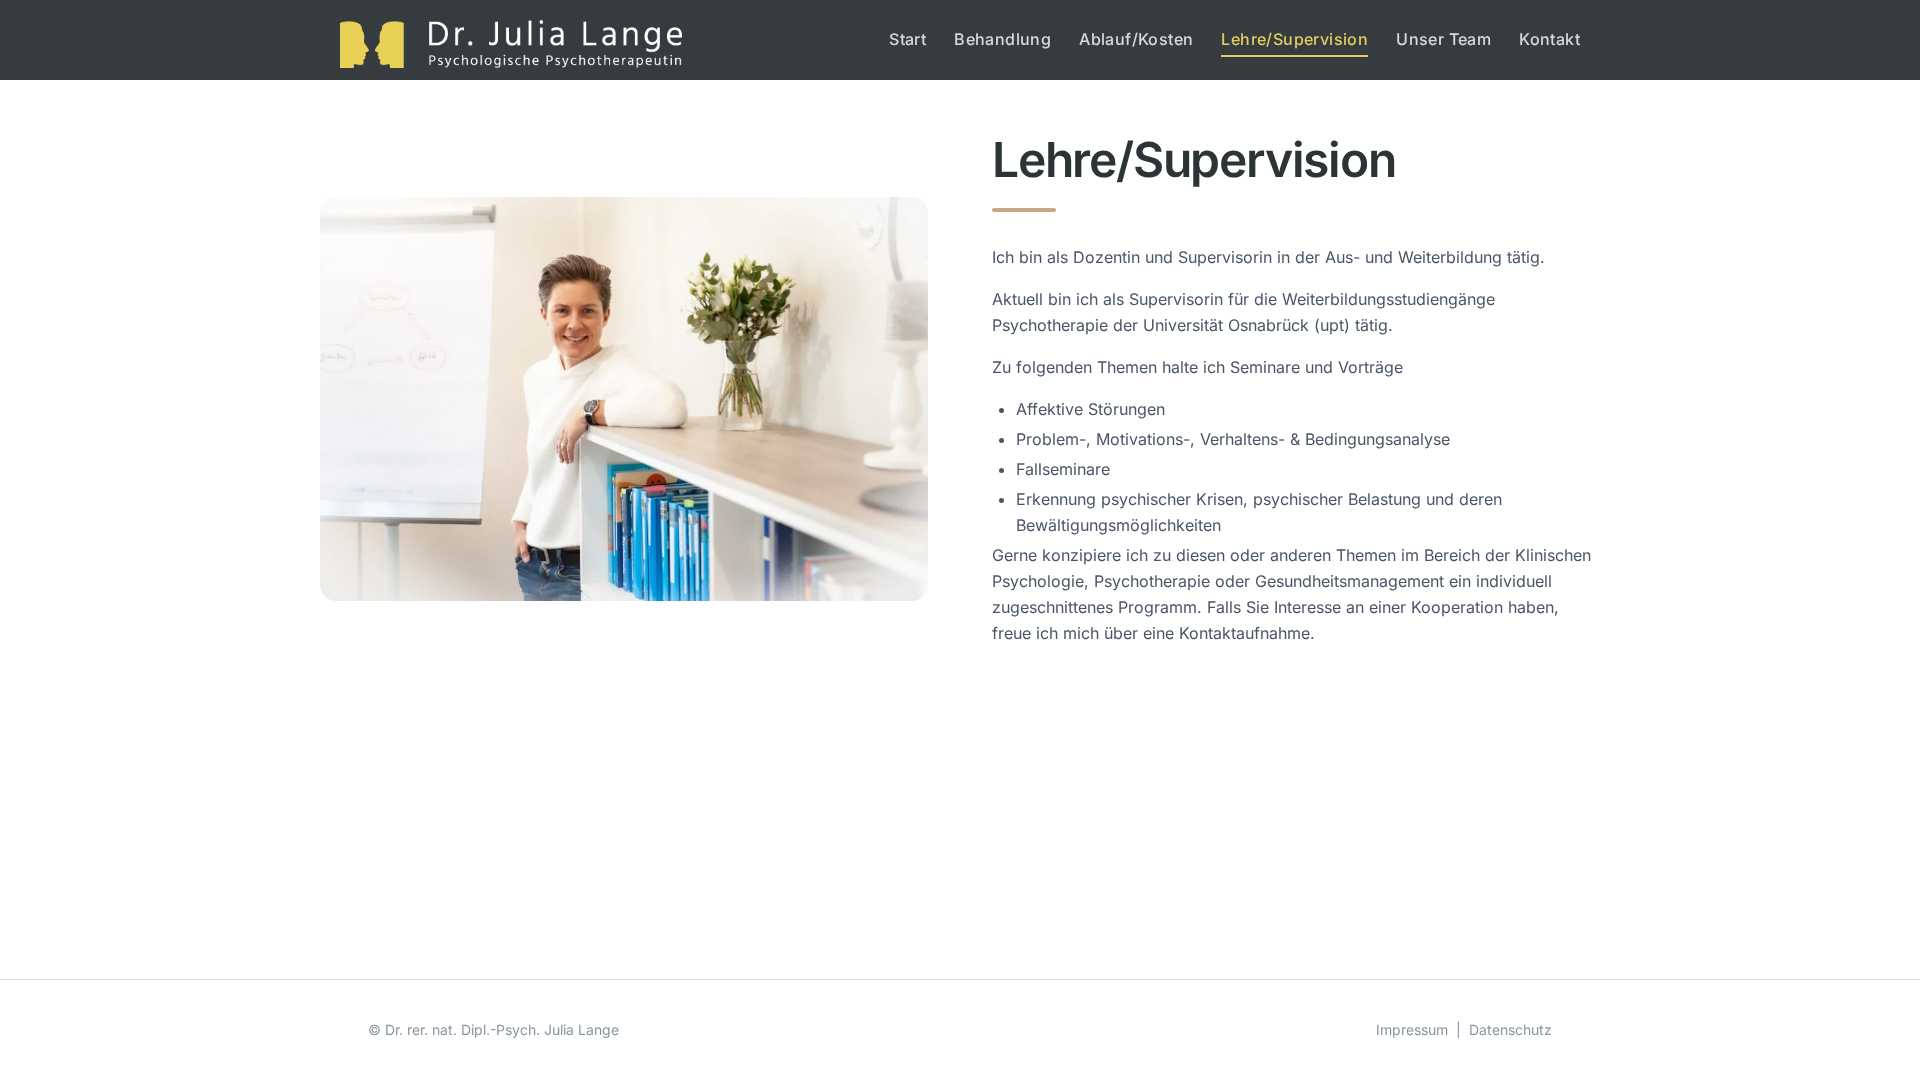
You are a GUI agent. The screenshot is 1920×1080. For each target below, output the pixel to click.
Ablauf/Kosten (1136, 39)
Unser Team (1443, 39)
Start (907, 39)
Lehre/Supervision (1294, 39)
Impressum (1412, 1029)
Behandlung (1002, 39)
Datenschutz (1510, 1029)
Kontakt (1549, 39)
